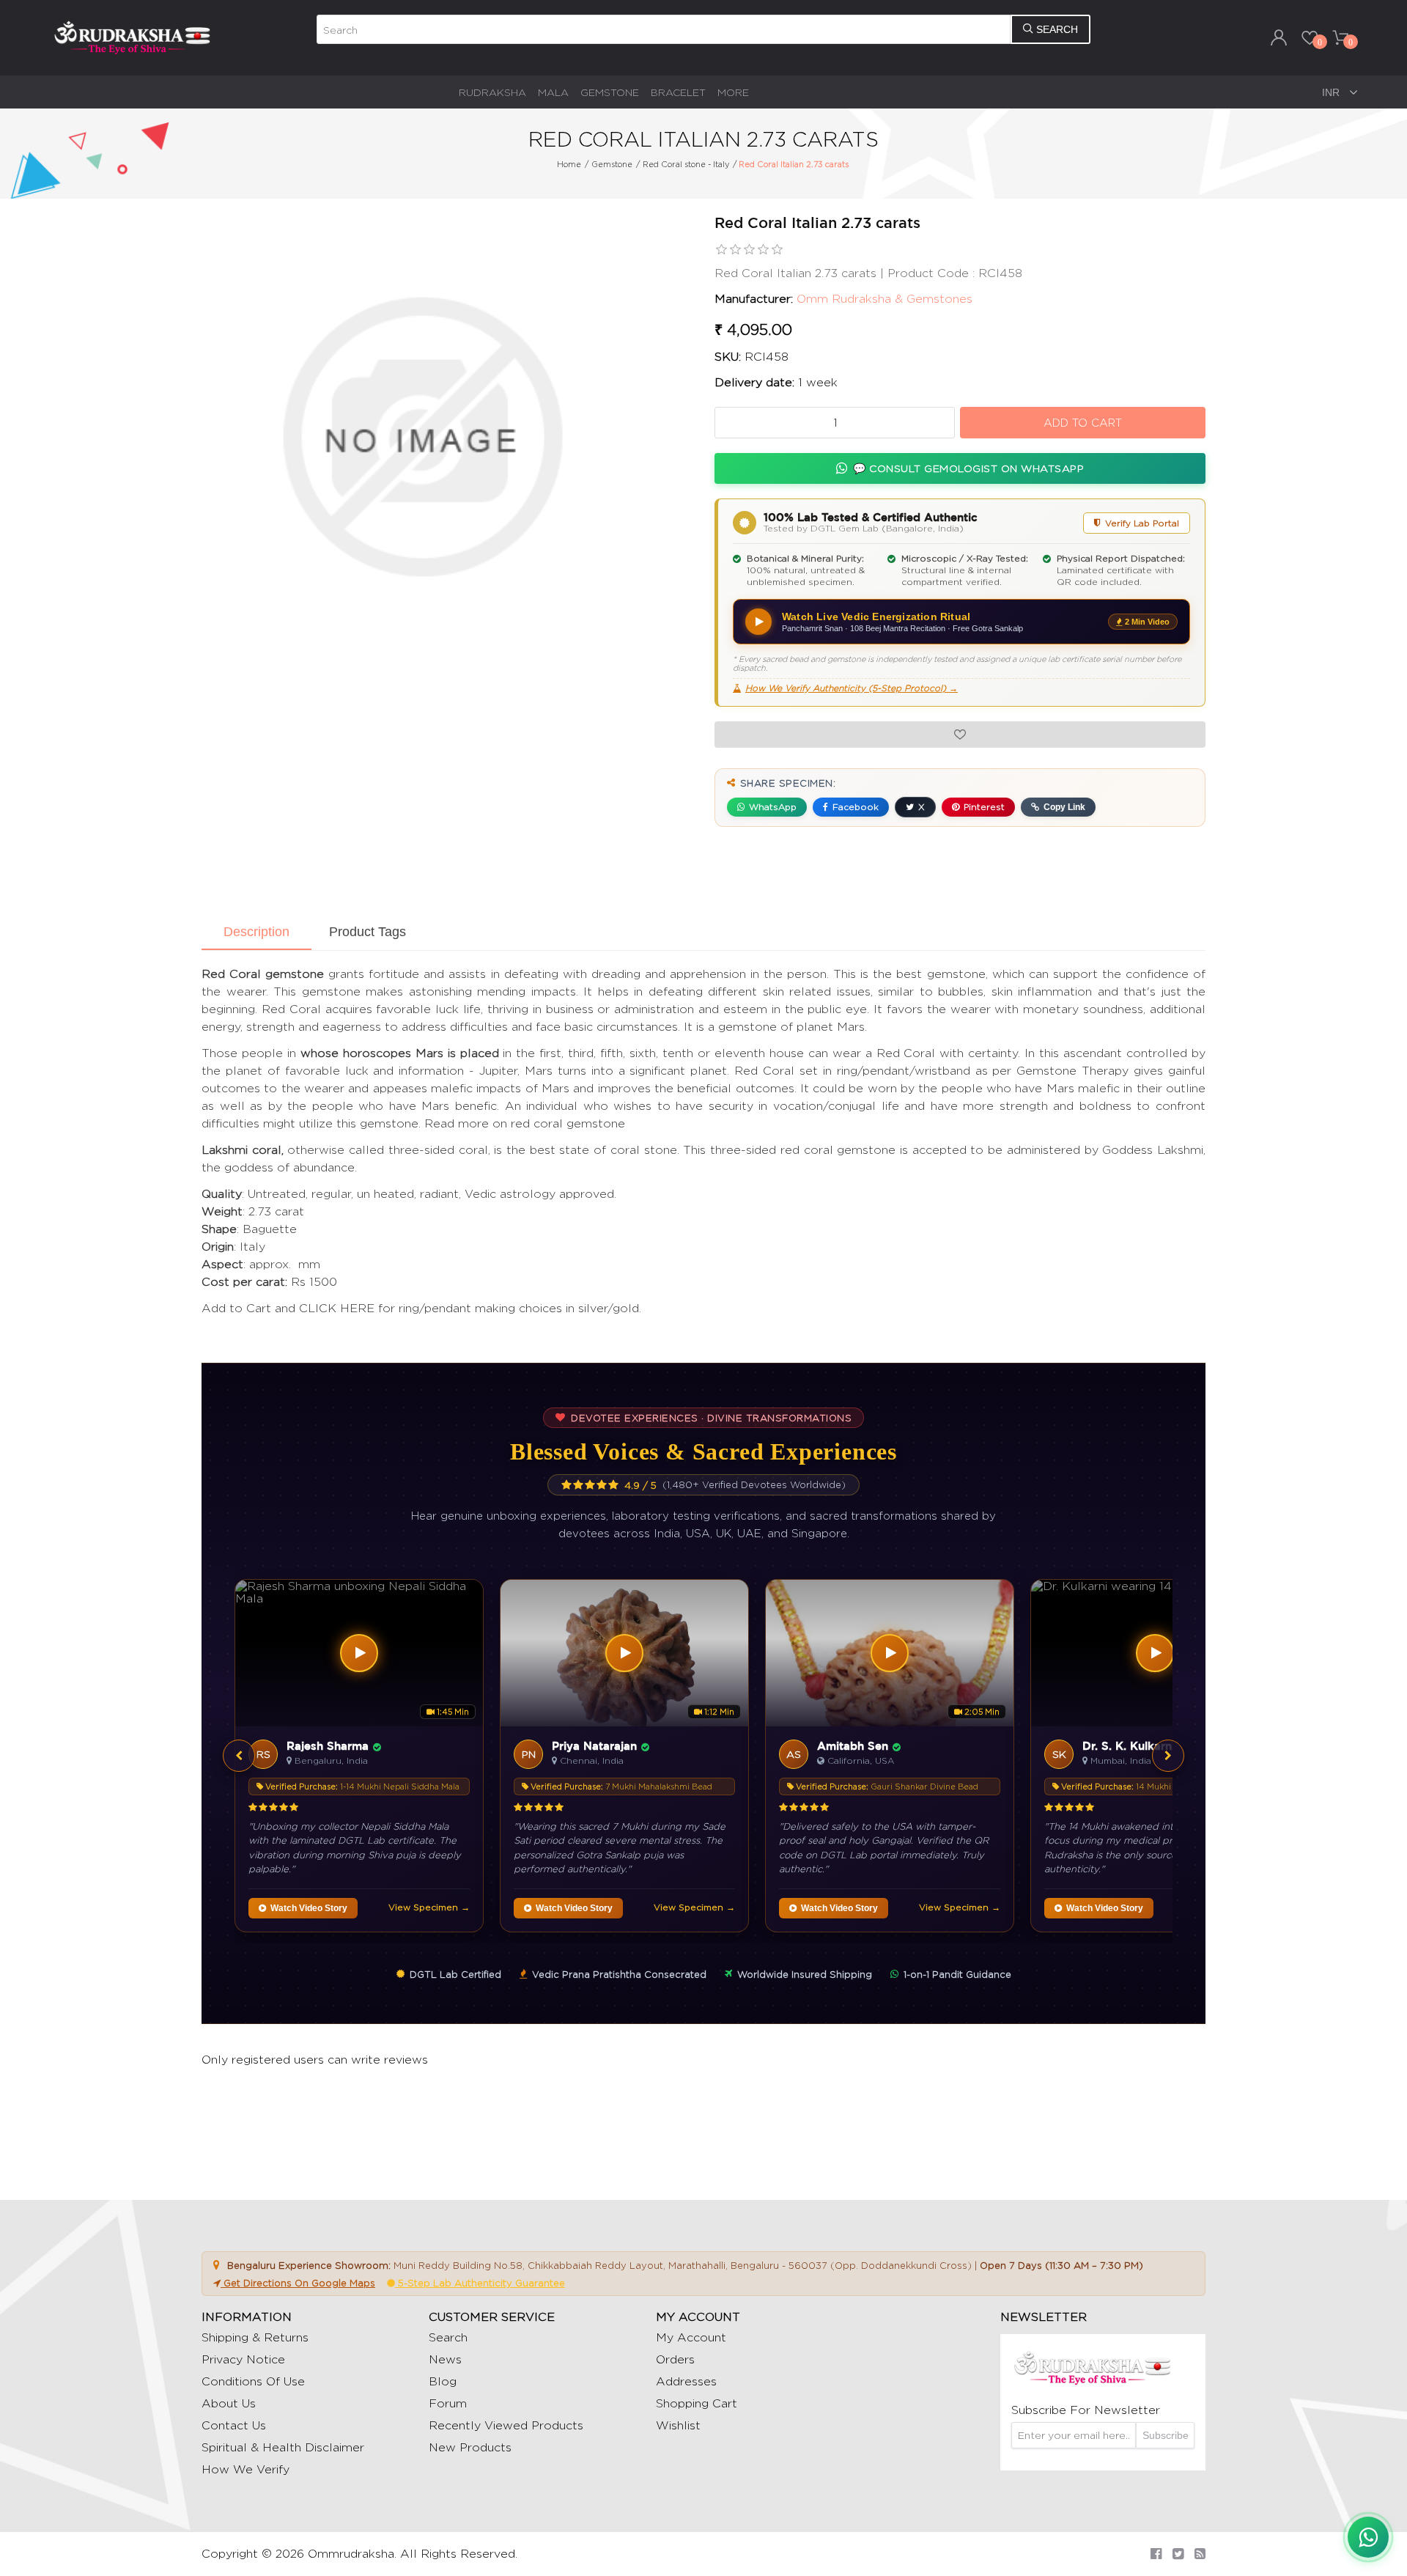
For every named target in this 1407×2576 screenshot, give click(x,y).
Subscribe (1166, 2435)
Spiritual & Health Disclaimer (283, 2447)
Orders (675, 2359)
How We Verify (245, 2469)
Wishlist (678, 2425)
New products (470, 2447)
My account (691, 2337)
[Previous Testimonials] (239, 1756)
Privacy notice (243, 2359)
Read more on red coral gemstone (525, 1123)
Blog (443, 2381)
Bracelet (678, 92)
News (445, 2359)
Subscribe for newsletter (1086, 2410)
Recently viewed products (506, 2425)
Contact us (234, 2425)
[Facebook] (1156, 2554)
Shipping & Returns (255, 2337)
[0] (1310, 37)
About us (229, 2403)
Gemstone (610, 92)
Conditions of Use (253, 2381)
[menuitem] (492, 92)
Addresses (686, 2381)
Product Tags (368, 932)
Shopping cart (697, 2403)
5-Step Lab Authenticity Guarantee (480, 2283)
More (733, 92)
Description (256, 932)
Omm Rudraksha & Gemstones (885, 299)
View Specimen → (429, 1907)
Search (448, 2337)
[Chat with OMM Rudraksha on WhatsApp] (1368, 2537)
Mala (553, 92)
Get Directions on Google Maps (298, 2283)
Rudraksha (492, 92)
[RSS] (1200, 2554)
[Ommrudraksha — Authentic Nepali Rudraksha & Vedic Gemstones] (132, 37)
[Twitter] (1178, 2554)
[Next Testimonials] (1168, 1756)
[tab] (256, 933)
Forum (448, 2403)
